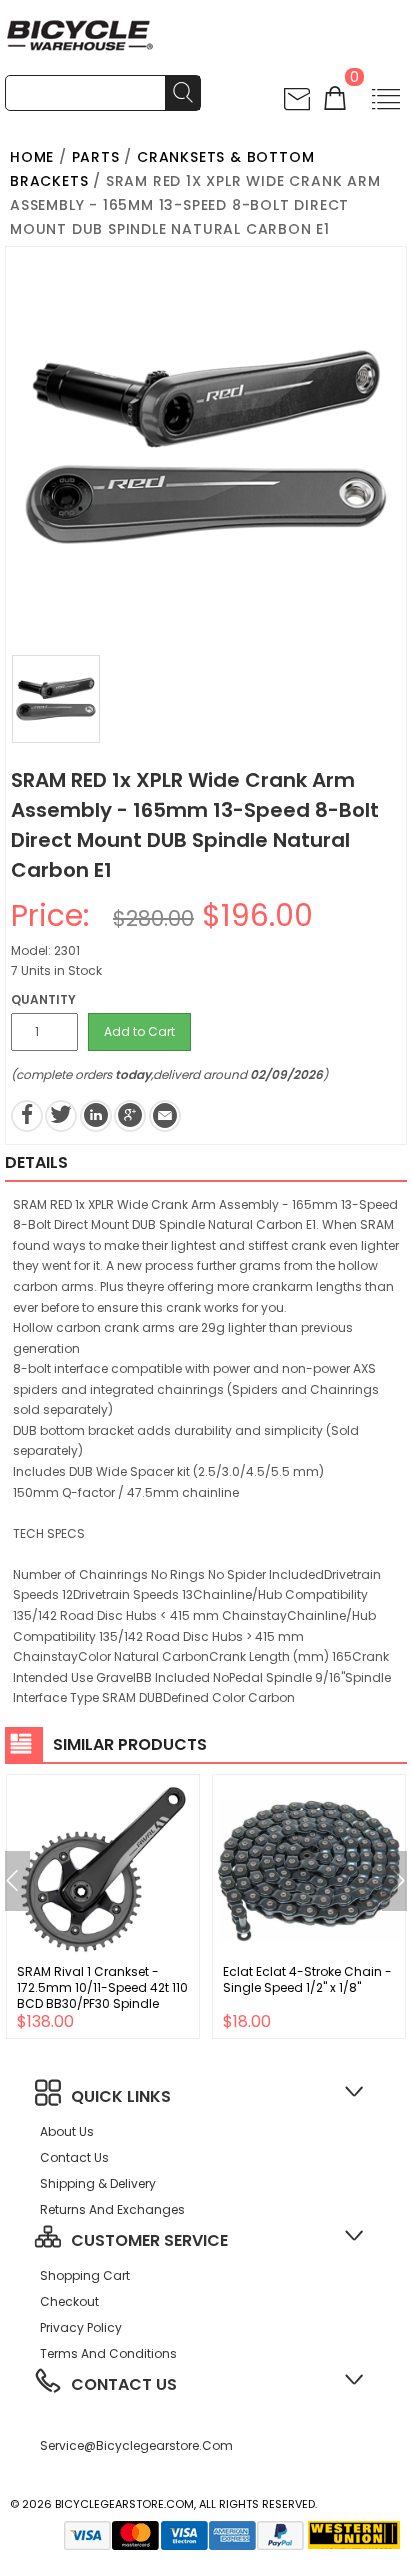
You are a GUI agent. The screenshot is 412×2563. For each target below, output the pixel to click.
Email (165, 1116)
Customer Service (149, 2240)
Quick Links (121, 2096)
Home (32, 157)
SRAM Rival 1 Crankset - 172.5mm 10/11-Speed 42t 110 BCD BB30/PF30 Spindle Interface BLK (102, 1995)
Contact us (74, 2157)
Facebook (27, 1116)
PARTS (96, 157)
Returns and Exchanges (112, 2209)
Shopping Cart (85, 2275)
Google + (130, 1116)
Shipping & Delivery (98, 2183)
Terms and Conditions (108, 2353)
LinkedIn (96, 1116)
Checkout (69, 2301)
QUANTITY (43, 999)
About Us (67, 2131)
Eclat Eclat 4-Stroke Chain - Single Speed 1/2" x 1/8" (307, 1979)
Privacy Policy (81, 2327)
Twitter (61, 1116)
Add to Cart (139, 1031)
